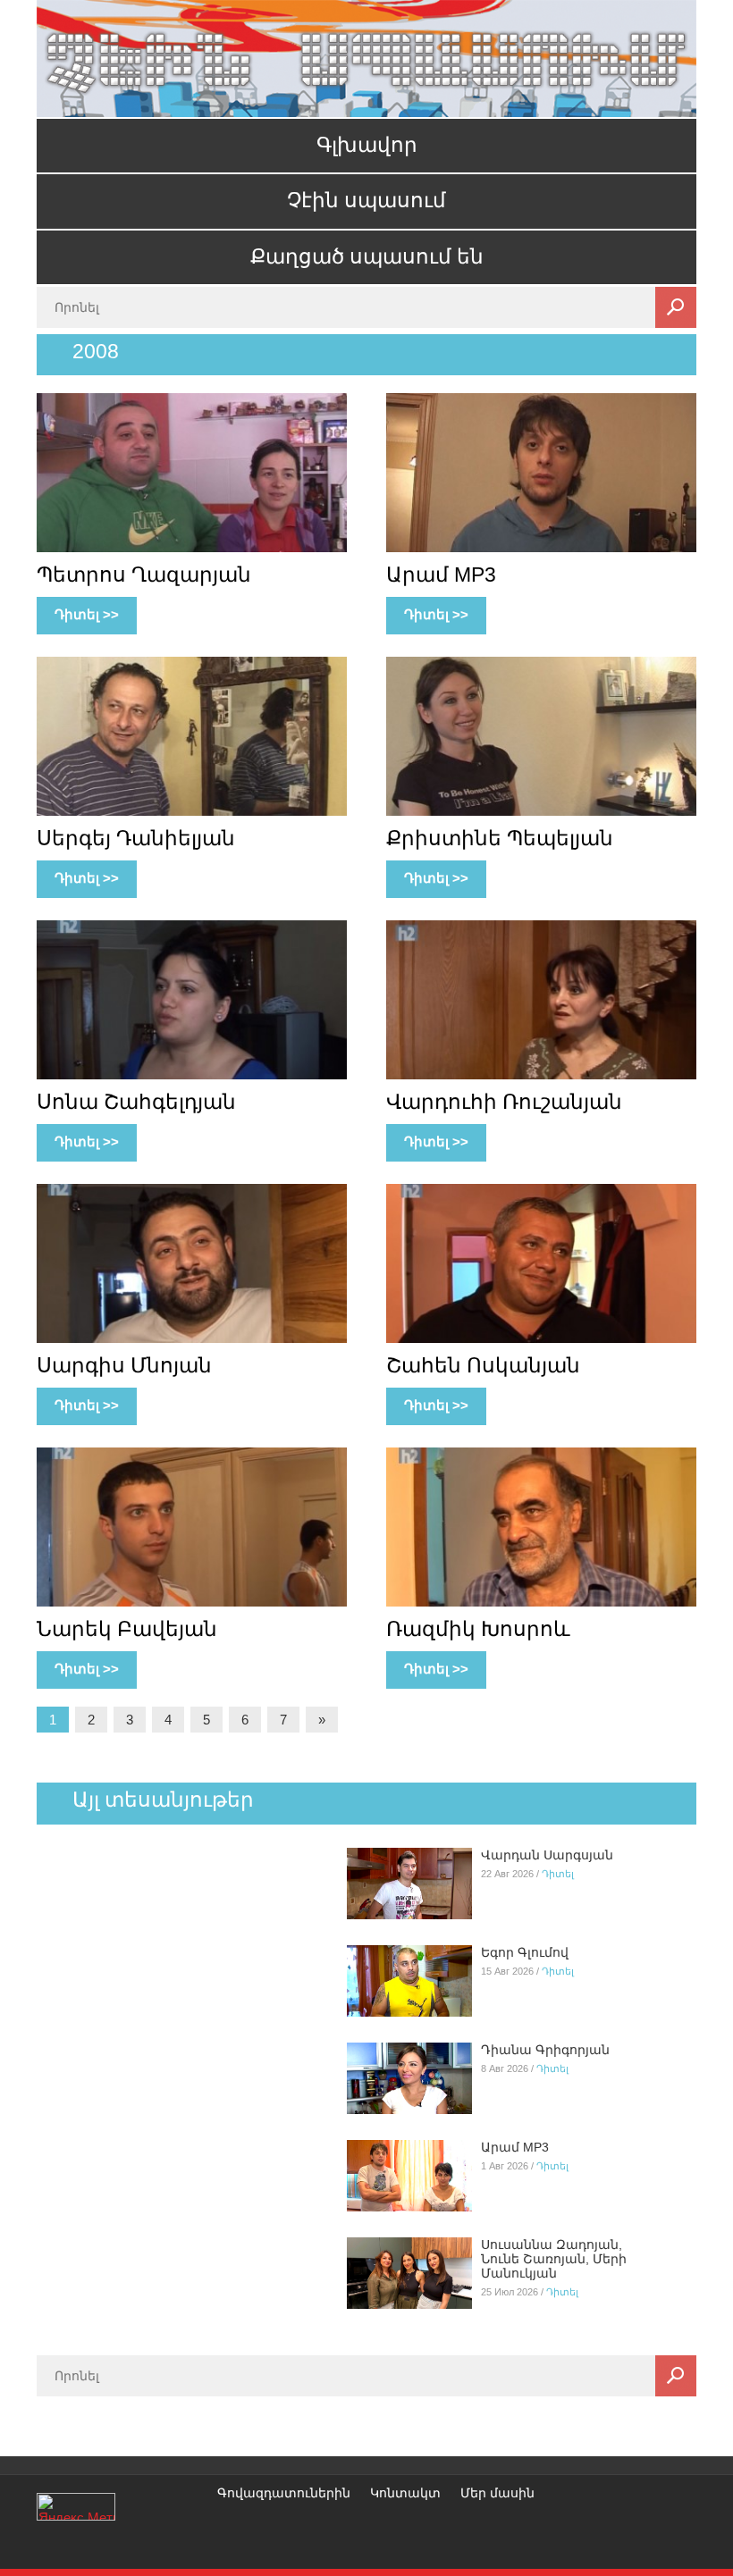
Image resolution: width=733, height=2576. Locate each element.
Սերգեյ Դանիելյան (136, 838)
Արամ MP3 (441, 575)
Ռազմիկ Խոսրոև (478, 1629)
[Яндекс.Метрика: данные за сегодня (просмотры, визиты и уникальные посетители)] (76, 2507)
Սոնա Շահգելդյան (136, 1102)
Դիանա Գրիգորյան (545, 2050)
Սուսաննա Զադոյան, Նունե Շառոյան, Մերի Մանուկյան (554, 2259)
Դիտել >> (87, 614)
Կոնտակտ (405, 2493)
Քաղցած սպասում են (367, 257)
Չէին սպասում (366, 201)
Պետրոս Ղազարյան (144, 575)
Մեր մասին (497, 2493)
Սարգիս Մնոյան (124, 1365)
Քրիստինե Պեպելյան (500, 838)
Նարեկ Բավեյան (127, 1629)
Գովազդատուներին (284, 2493)
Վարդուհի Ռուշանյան (504, 1102)
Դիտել (558, 1874)
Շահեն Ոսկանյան (483, 1365)
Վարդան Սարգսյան (547, 1855)
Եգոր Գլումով (525, 1952)
